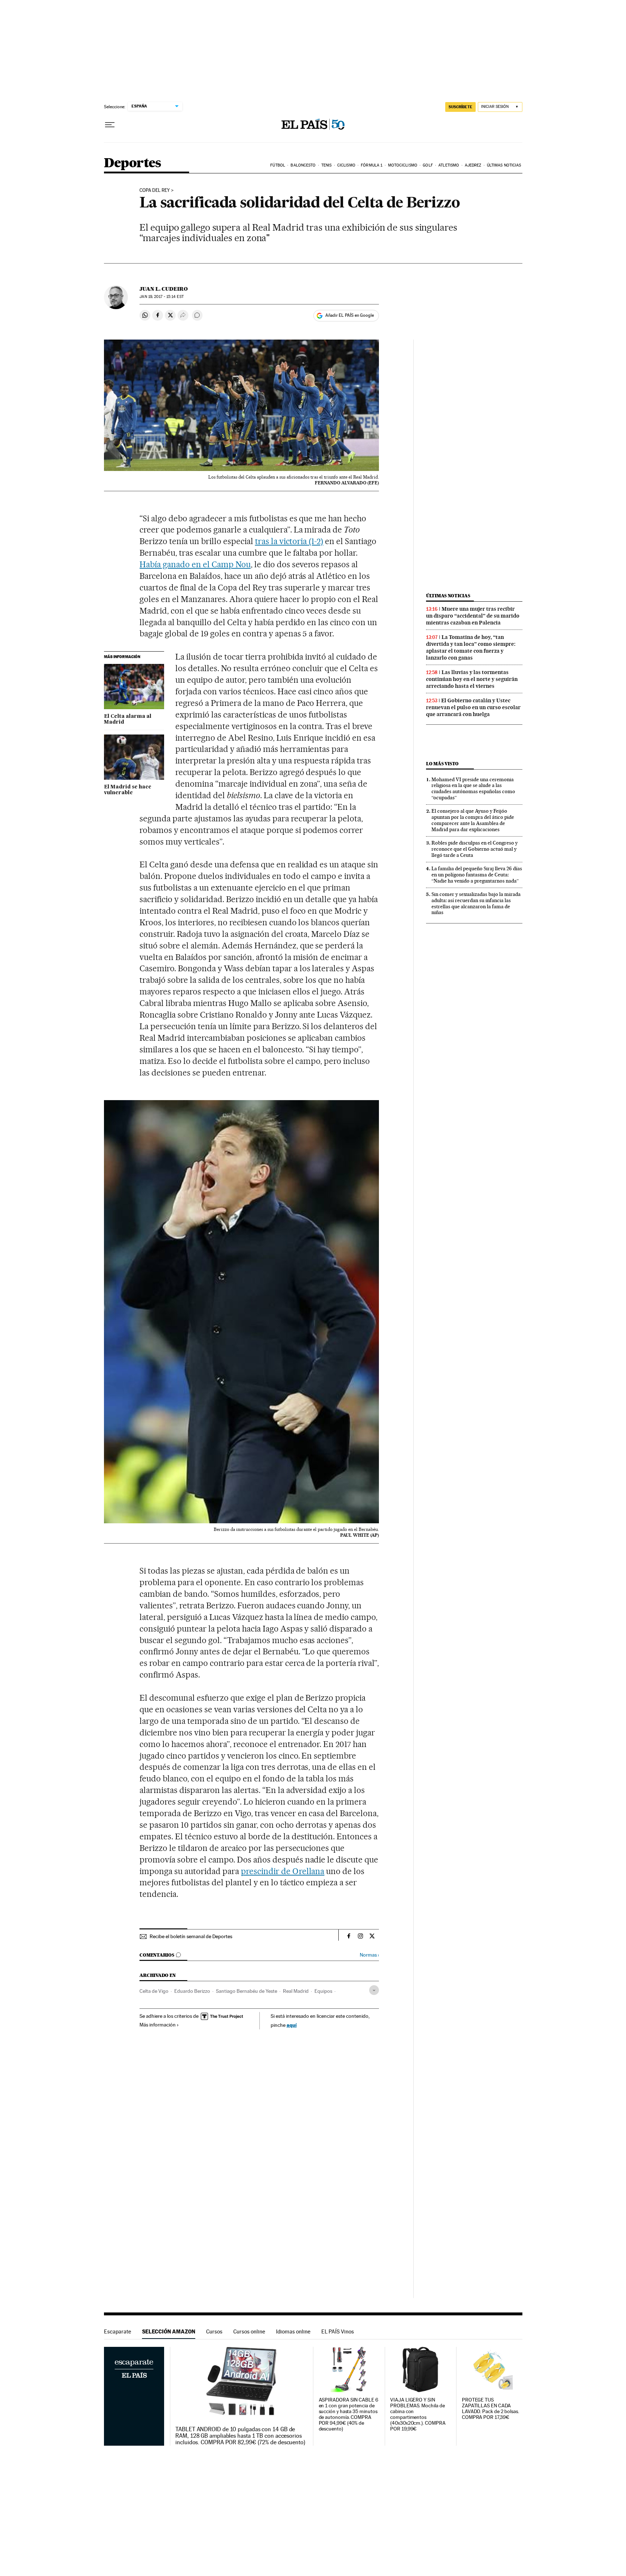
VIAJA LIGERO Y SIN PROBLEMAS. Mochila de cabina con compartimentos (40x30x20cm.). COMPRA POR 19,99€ (418, 2414)
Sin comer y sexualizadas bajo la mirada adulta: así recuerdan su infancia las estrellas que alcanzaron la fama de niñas (476, 903)
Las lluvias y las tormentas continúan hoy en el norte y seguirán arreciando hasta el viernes (472, 679)
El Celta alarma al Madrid (128, 719)
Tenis (327, 165)
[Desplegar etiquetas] (374, 1990)
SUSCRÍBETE (460, 107)
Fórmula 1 (372, 165)
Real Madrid (296, 1991)
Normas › (369, 1955)
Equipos (323, 1991)
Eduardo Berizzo (192, 1991)
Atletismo (449, 165)
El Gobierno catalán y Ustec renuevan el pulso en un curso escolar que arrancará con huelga (473, 707)
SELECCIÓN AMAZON (169, 2331)
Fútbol (278, 165)
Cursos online (249, 2331)
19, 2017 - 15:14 (161, 297)
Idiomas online (293, 2331)
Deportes (133, 163)
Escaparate (118, 2331)
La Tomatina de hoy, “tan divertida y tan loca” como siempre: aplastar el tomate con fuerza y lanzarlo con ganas (471, 647)
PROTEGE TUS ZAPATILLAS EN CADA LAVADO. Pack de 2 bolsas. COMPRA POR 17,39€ (491, 2409)
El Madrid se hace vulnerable (128, 790)
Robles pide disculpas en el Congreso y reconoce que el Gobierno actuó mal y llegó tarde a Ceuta (475, 849)
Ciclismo (346, 165)
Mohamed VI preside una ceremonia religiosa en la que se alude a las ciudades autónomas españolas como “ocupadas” (473, 789)
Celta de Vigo (154, 1991)
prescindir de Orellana (283, 1871)
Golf (428, 165)
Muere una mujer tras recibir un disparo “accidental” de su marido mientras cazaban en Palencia (473, 616)
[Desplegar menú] (110, 125)
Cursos (214, 2331)
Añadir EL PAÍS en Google (350, 315)
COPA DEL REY (155, 190)
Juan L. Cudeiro (164, 289)
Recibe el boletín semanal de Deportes (191, 1936)
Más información (158, 2025)
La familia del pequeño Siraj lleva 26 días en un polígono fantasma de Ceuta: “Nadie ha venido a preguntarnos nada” (477, 875)
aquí (292, 2025)
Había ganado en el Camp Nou (195, 564)
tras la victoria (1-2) (289, 541)
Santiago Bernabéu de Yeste (247, 1991)
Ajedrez (473, 165)
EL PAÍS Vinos (338, 2331)
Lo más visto (442, 764)
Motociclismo (403, 165)
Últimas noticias (504, 165)
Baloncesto (303, 165)
